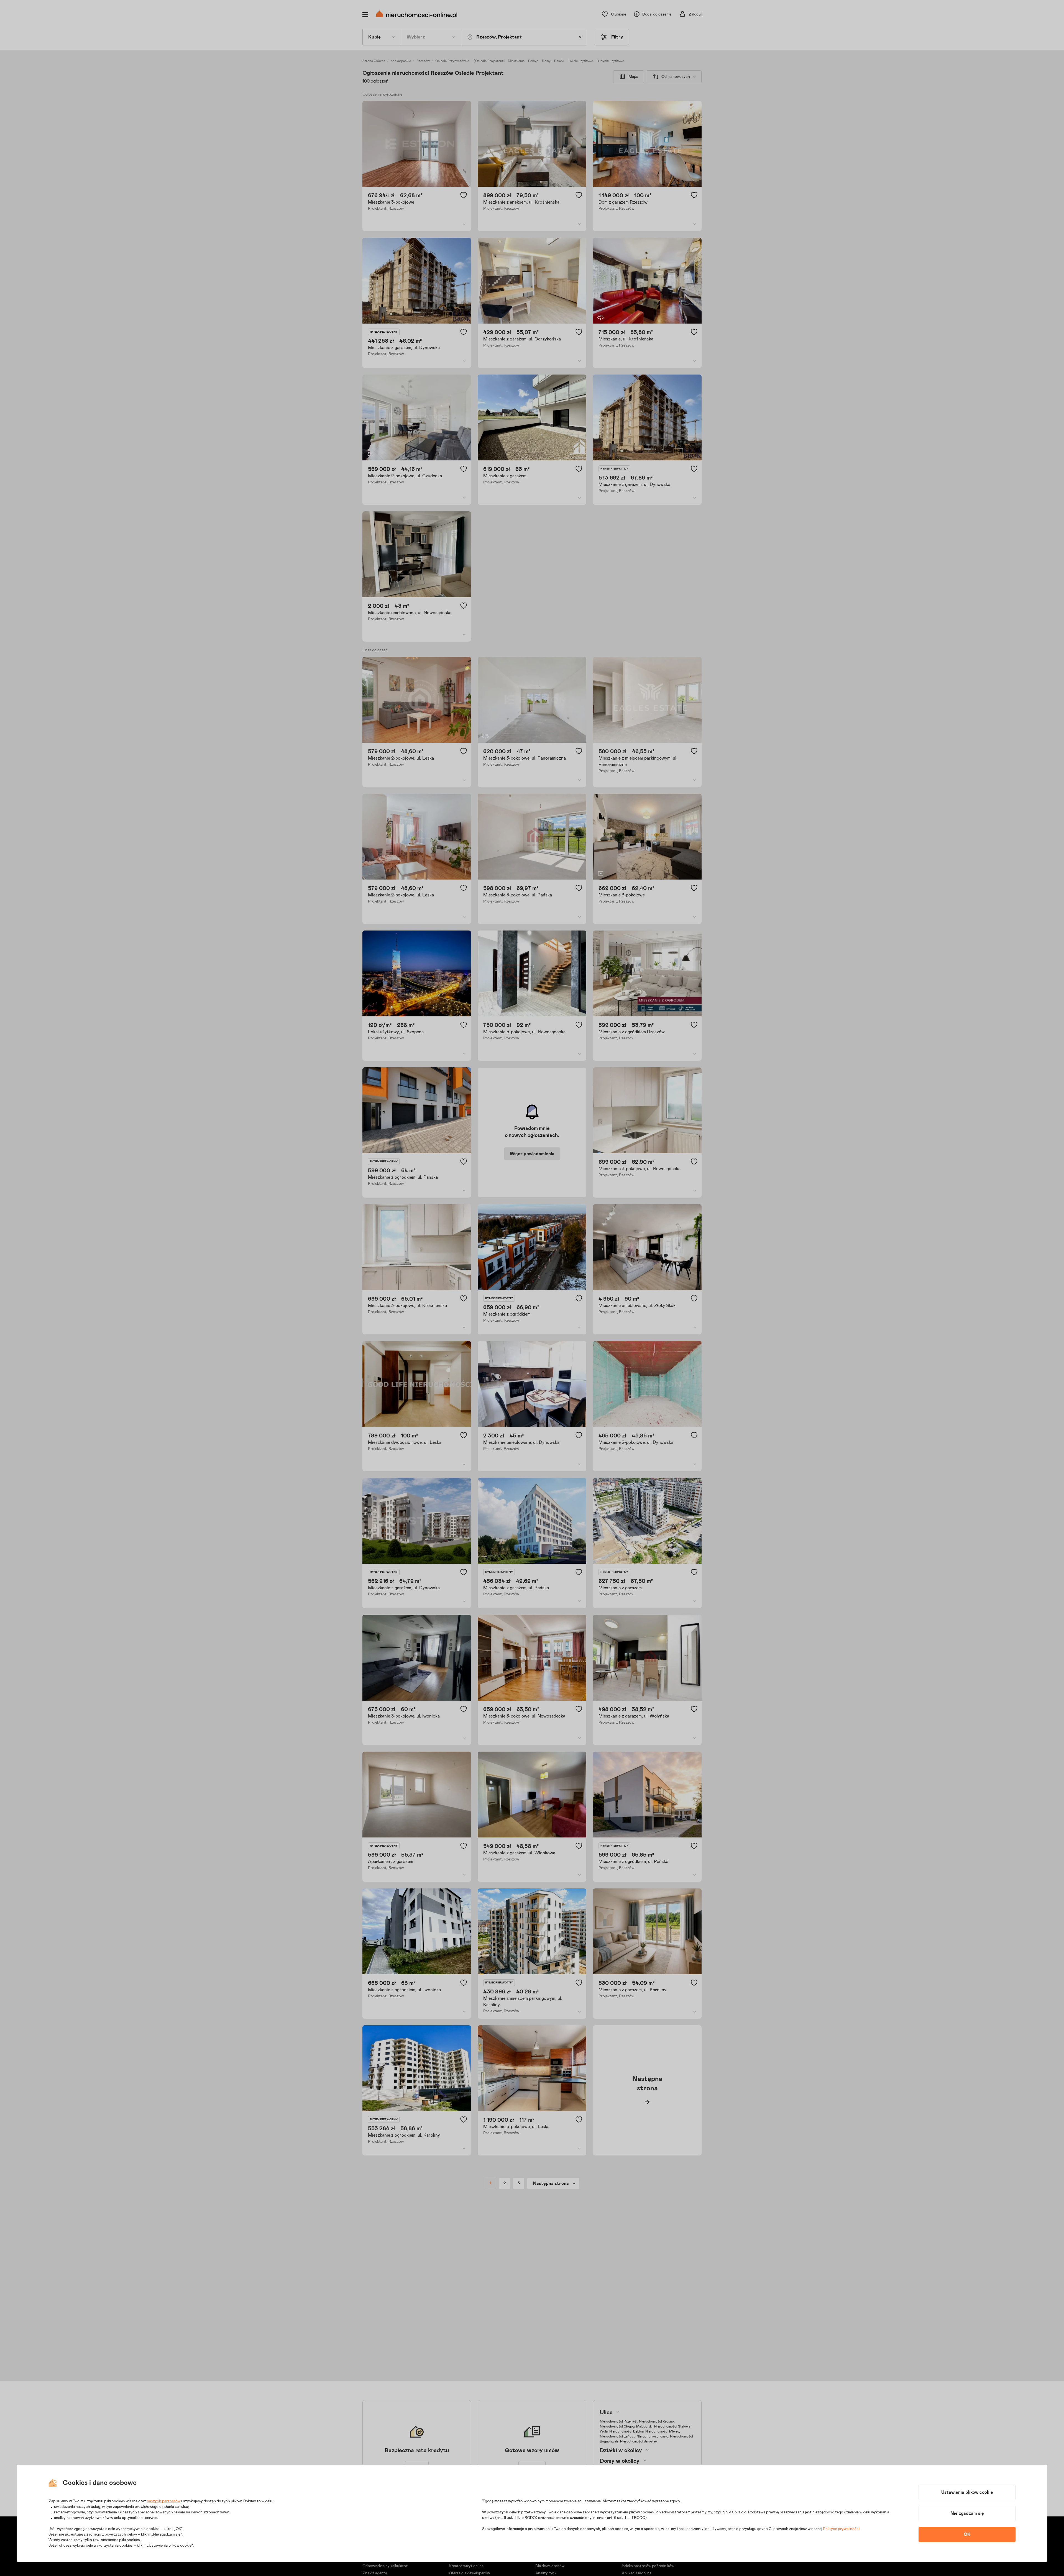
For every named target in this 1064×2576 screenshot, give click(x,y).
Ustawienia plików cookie (967, 2492)
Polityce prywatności (841, 2529)
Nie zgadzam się (967, 2513)
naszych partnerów (164, 2501)
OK (967, 2534)
